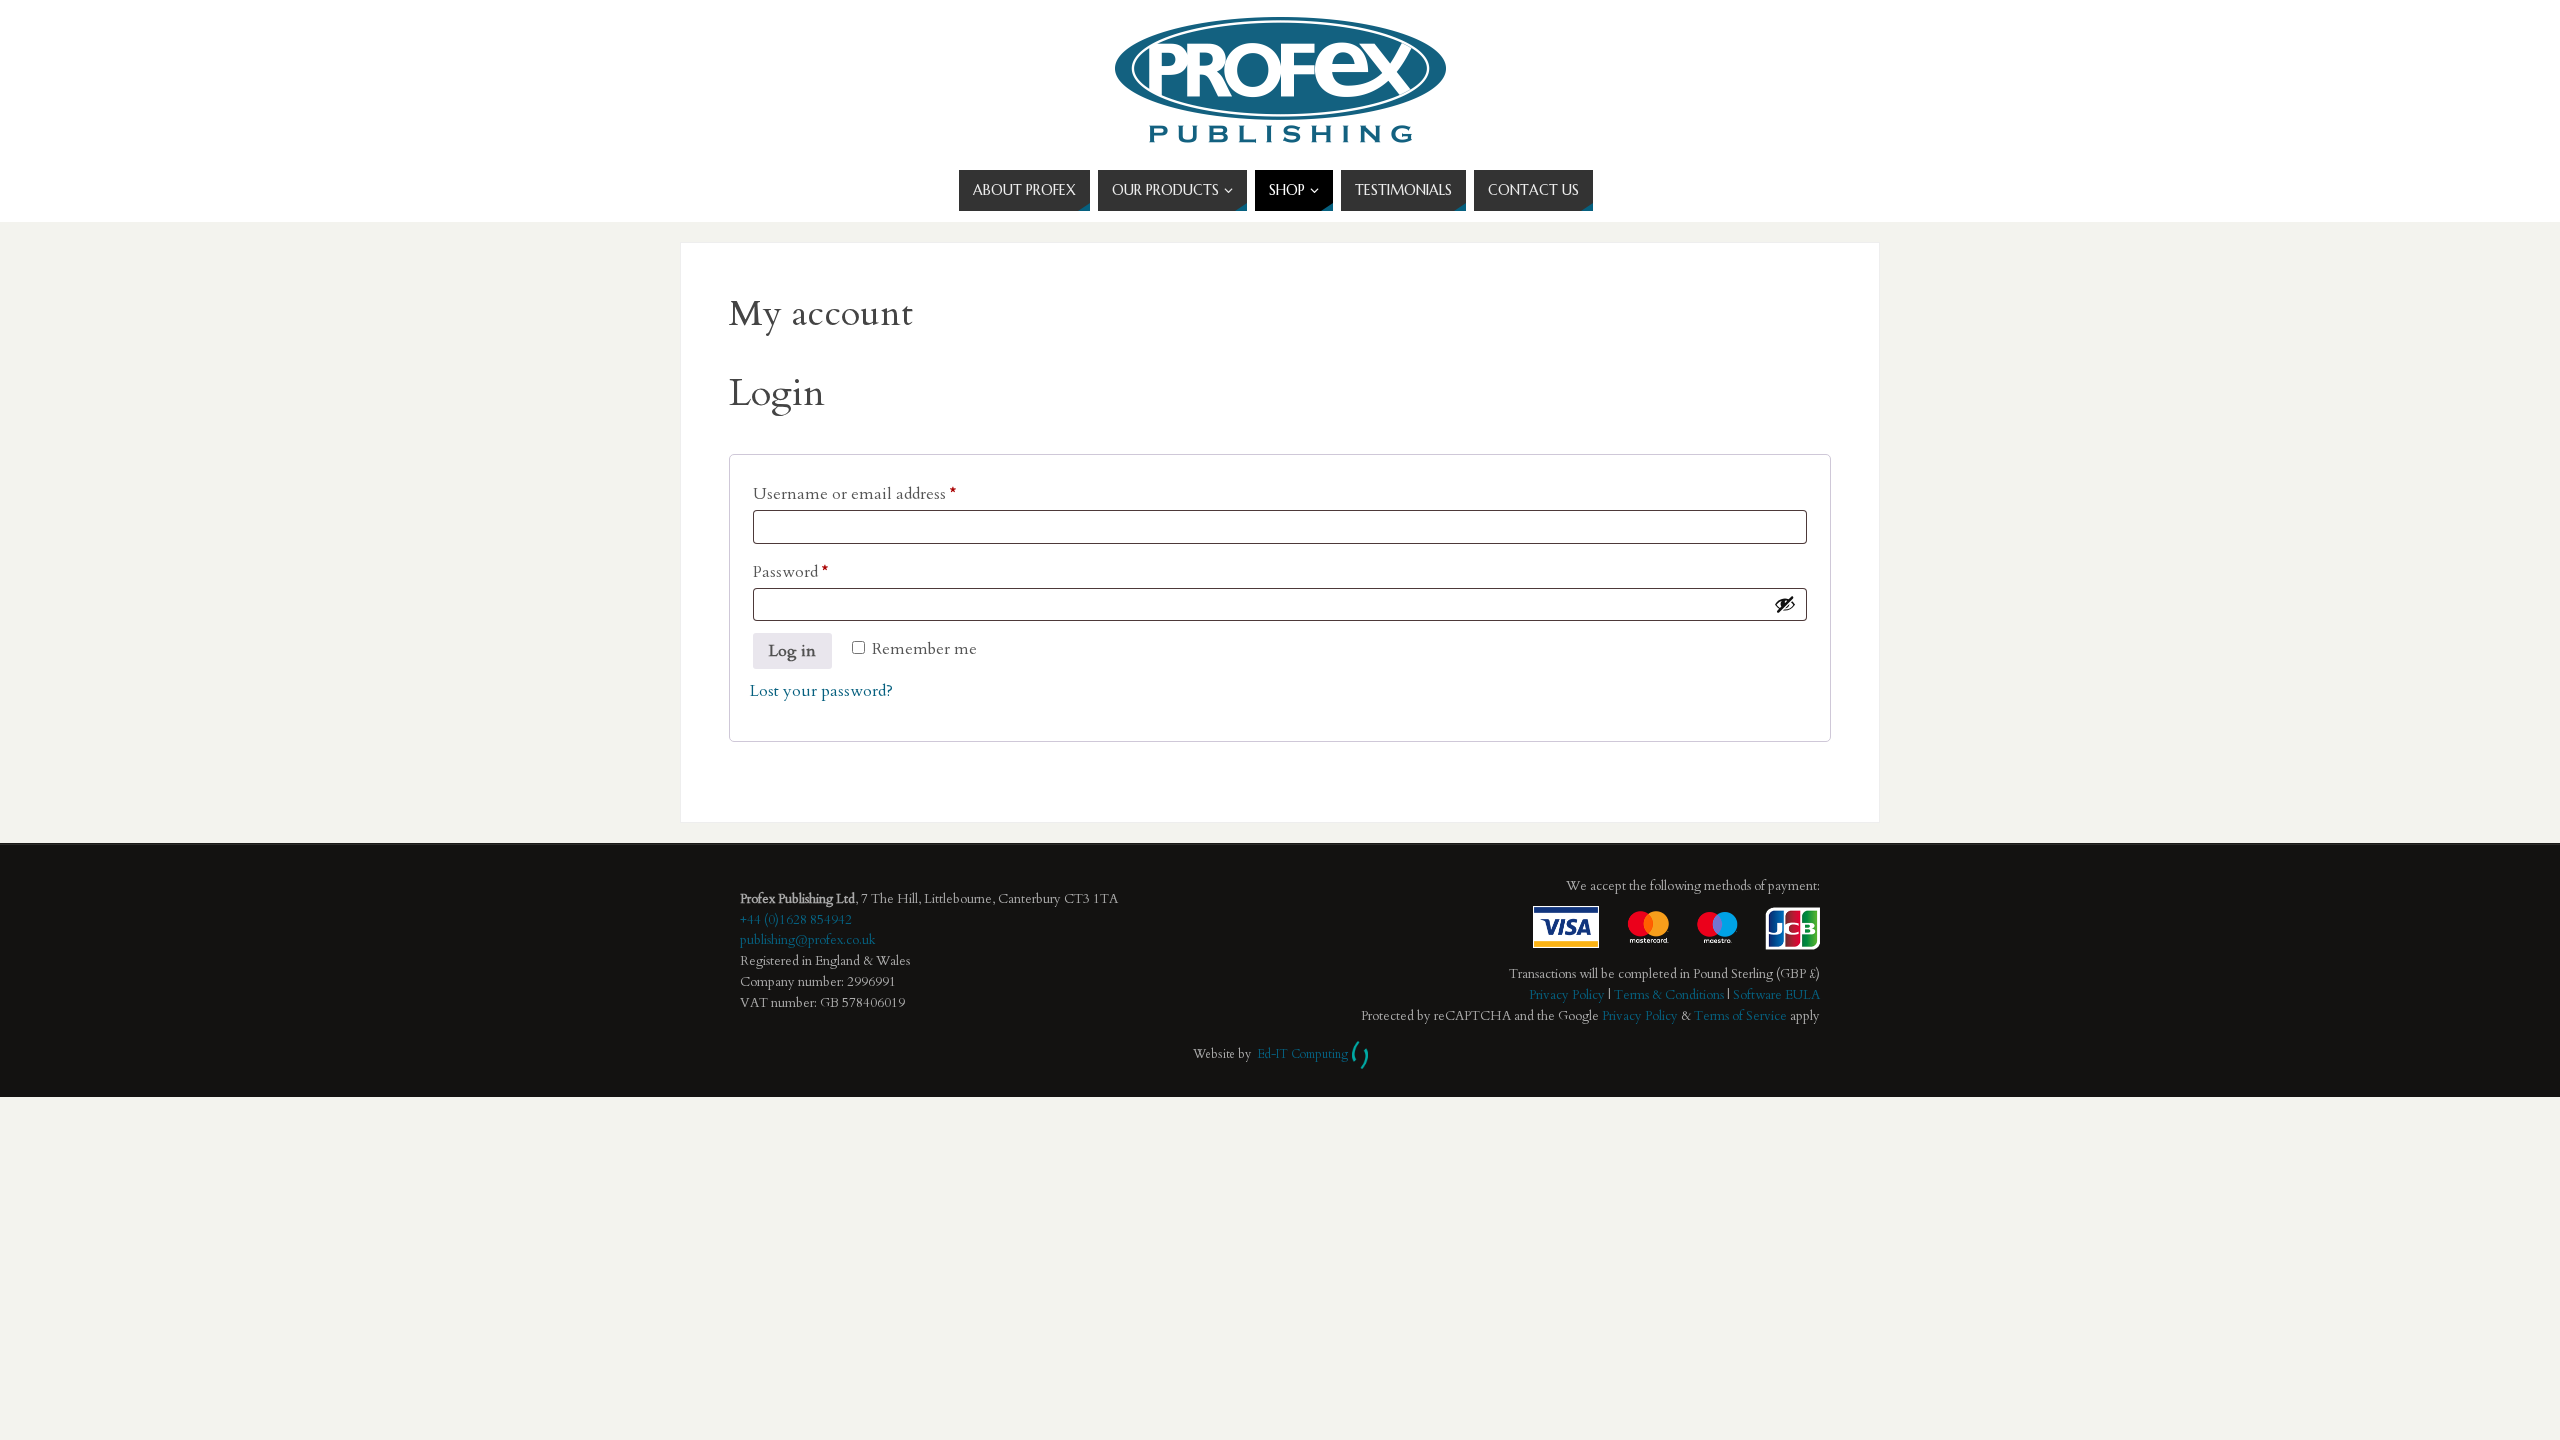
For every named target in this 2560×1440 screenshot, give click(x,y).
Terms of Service (1740, 1016)
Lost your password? (821, 691)
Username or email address (854, 493)
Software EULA (1776, 995)
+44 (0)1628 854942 (796, 920)
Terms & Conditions (1669, 995)
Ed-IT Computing (1302, 1054)
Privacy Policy (1567, 995)
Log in (792, 651)
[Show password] (1785, 604)
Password (790, 571)
